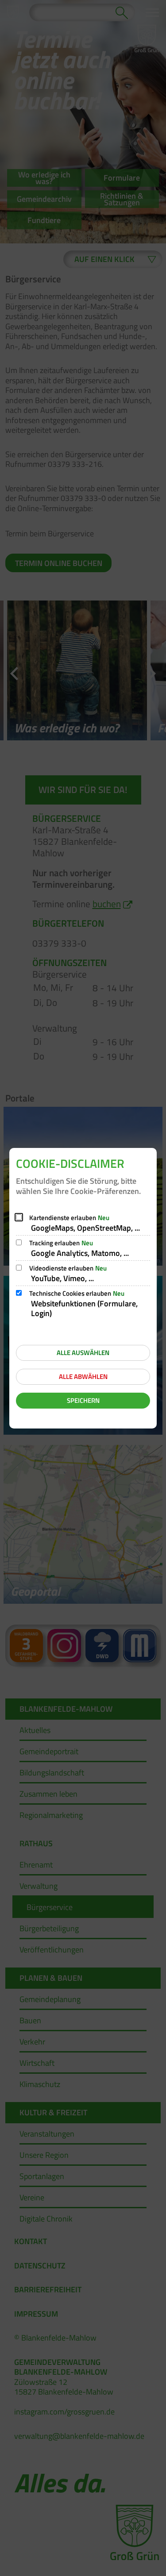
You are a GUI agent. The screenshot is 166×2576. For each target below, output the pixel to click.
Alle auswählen (83, 1353)
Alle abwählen (83, 1377)
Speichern (83, 1400)
